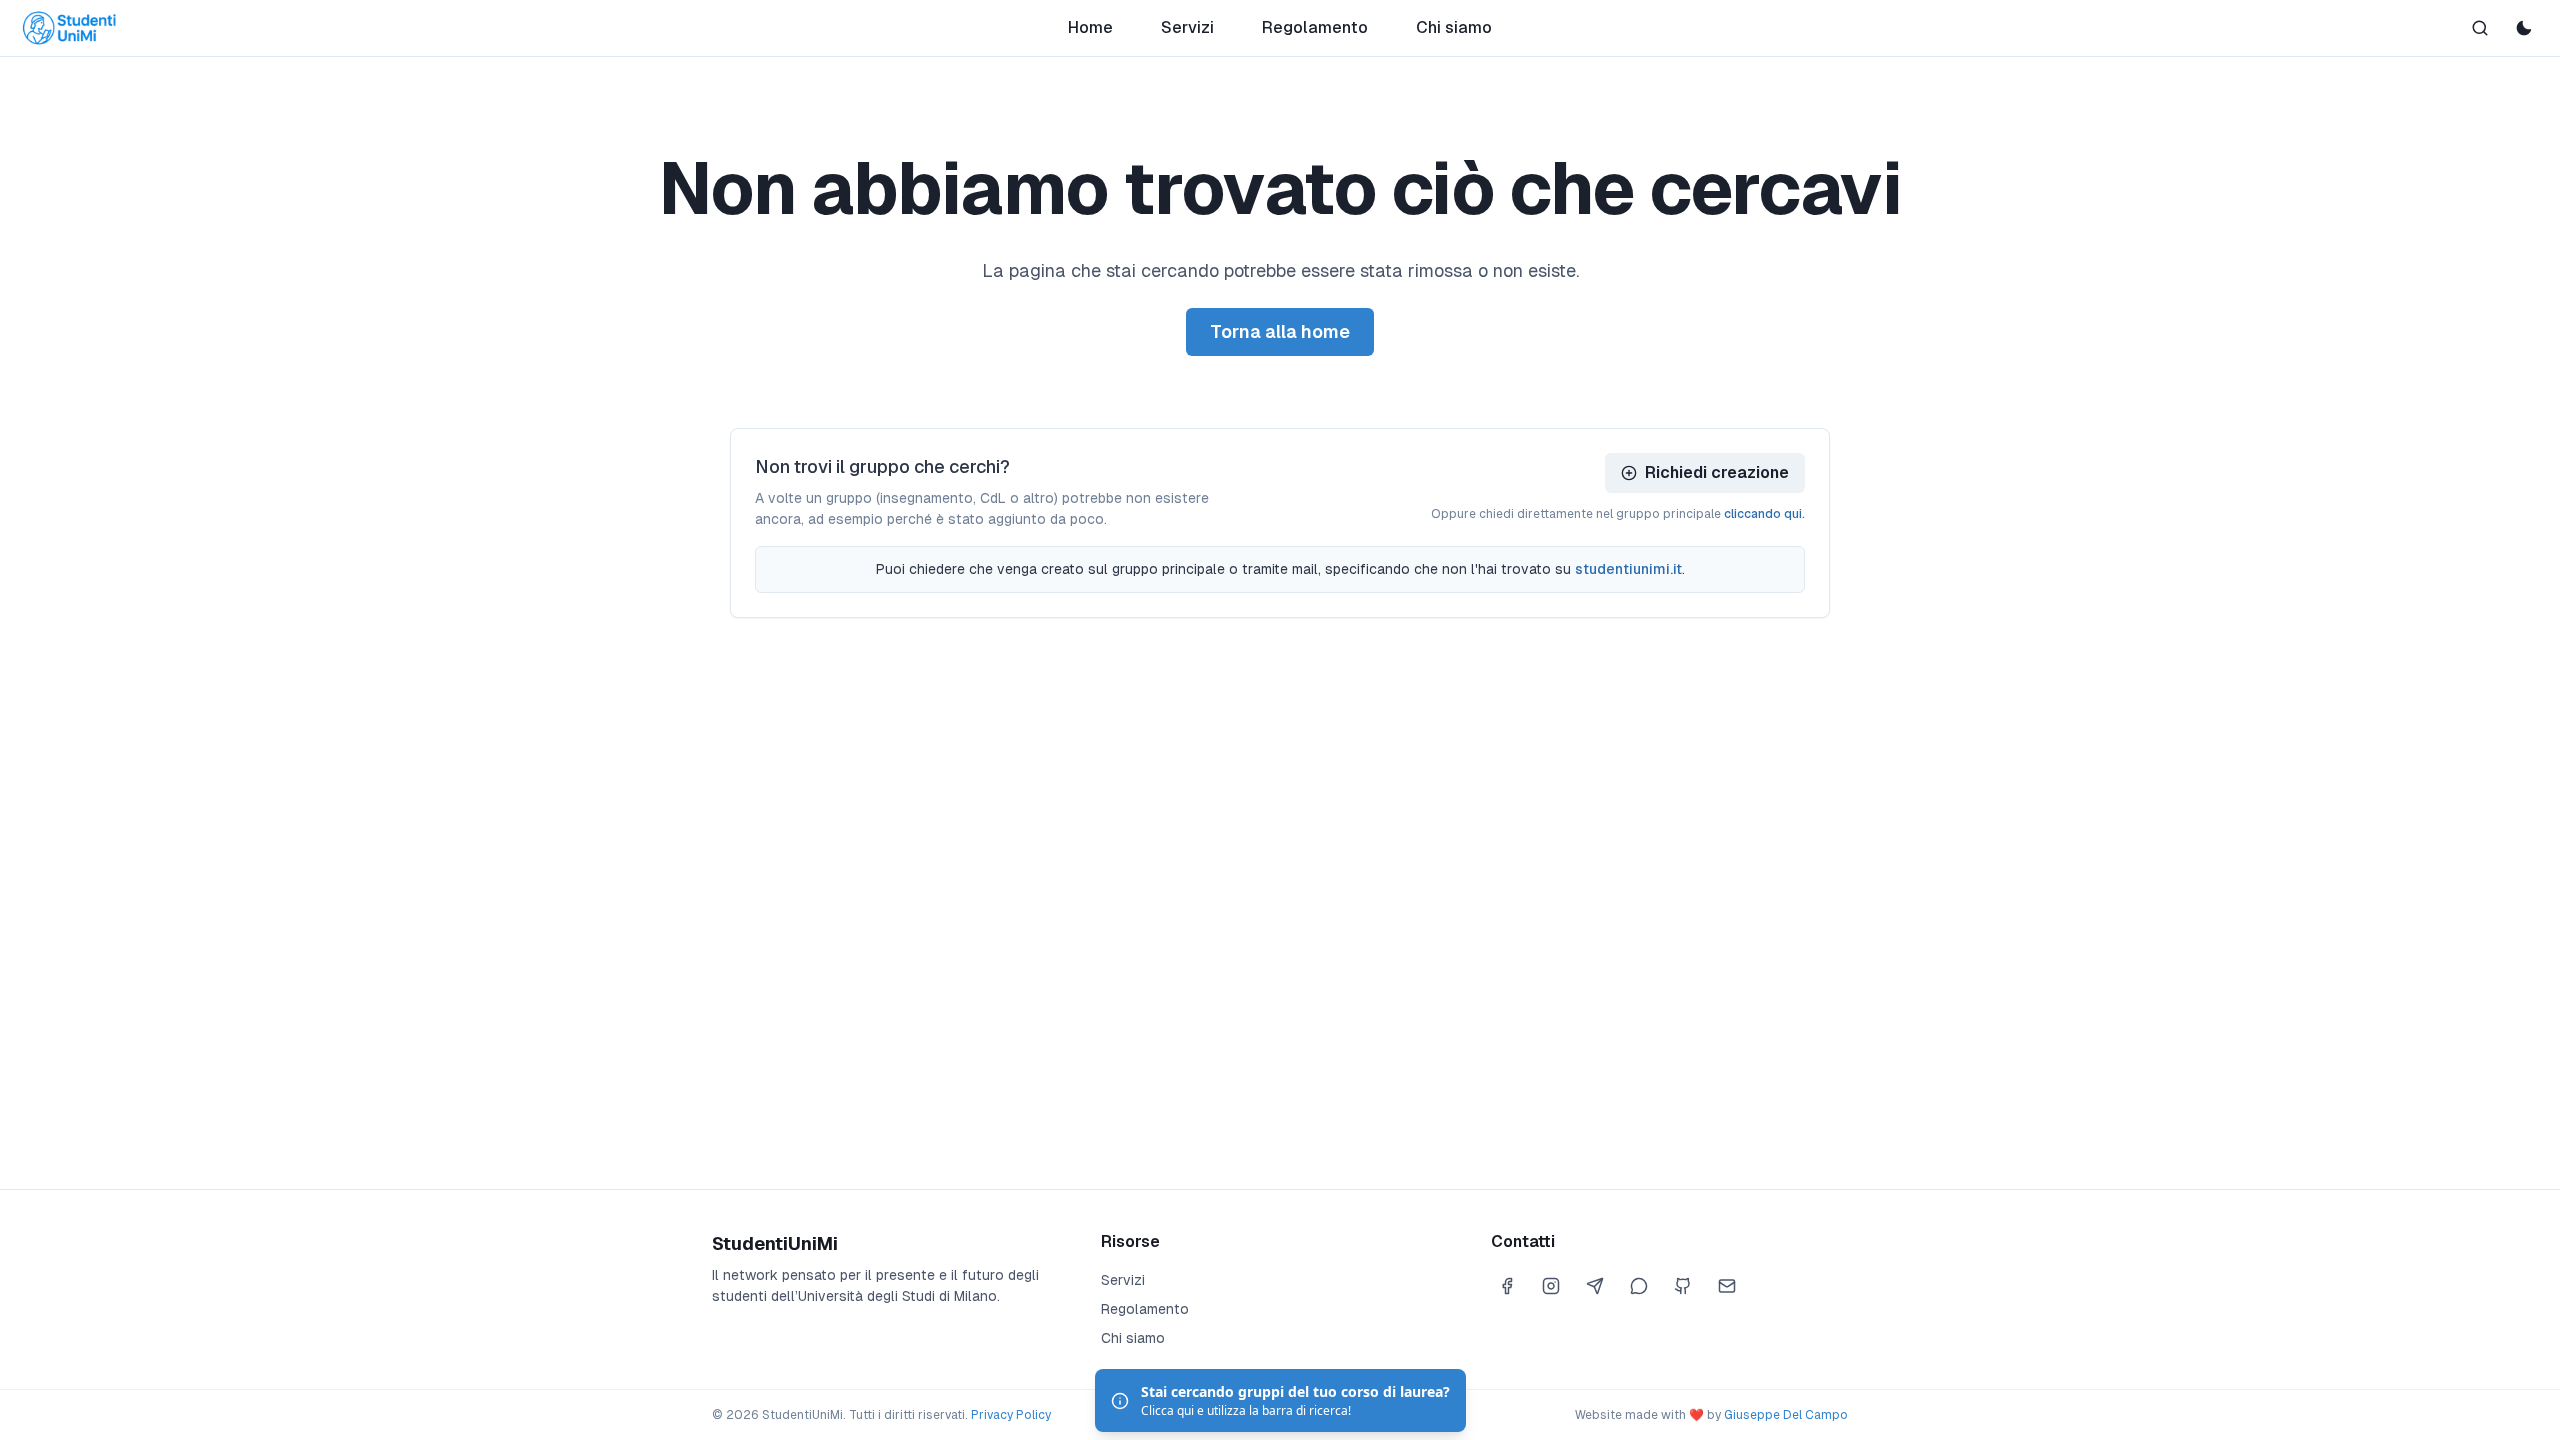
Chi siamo (1454, 27)
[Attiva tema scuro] (2524, 28)
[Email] (1727, 1286)
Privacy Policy (1011, 1415)
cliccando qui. (1764, 514)
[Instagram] (1551, 1286)
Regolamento (1315, 27)
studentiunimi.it (1628, 569)
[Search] (2480, 28)
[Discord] (1639, 1286)
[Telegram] (1595, 1286)
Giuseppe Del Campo (1786, 1415)
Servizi (1187, 27)
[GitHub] (1683, 1286)
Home (1090, 27)
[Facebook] (1507, 1286)
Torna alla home (1280, 331)
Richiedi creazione (1717, 472)
